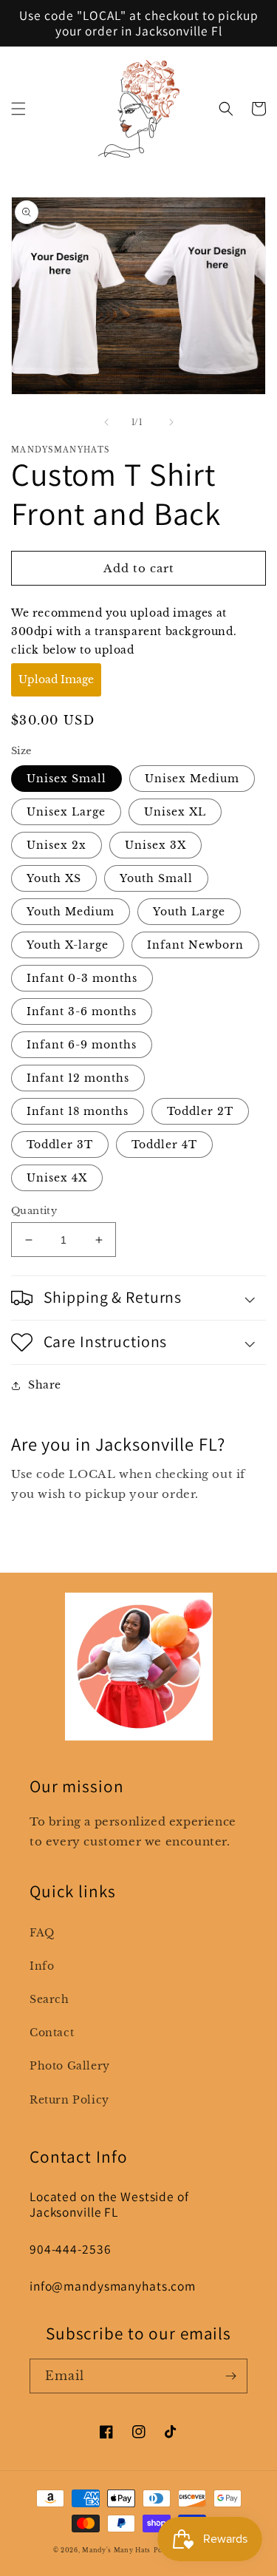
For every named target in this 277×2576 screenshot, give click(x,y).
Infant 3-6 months (82, 1011)
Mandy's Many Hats (116, 2550)
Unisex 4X (57, 1178)
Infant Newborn (195, 945)
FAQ (42, 1933)
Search (49, 1999)
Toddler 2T (200, 1111)
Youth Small (156, 878)
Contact (52, 2033)
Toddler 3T (60, 1145)
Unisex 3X (155, 845)
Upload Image (56, 679)
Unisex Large (66, 812)
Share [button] (45, 1385)
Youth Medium (71, 912)
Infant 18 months (78, 1111)
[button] (18, 109)
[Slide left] (106, 422)
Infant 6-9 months (82, 1045)
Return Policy (69, 2100)
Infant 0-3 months (82, 978)
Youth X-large (68, 945)
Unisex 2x (57, 845)
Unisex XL (175, 812)
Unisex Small (66, 779)
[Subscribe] (230, 2376)
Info (42, 1966)
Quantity (34, 1211)
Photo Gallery (70, 2066)
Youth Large (189, 912)
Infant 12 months (78, 1078)
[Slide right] (171, 422)
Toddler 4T (164, 1145)
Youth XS (54, 878)
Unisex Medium (192, 779)
